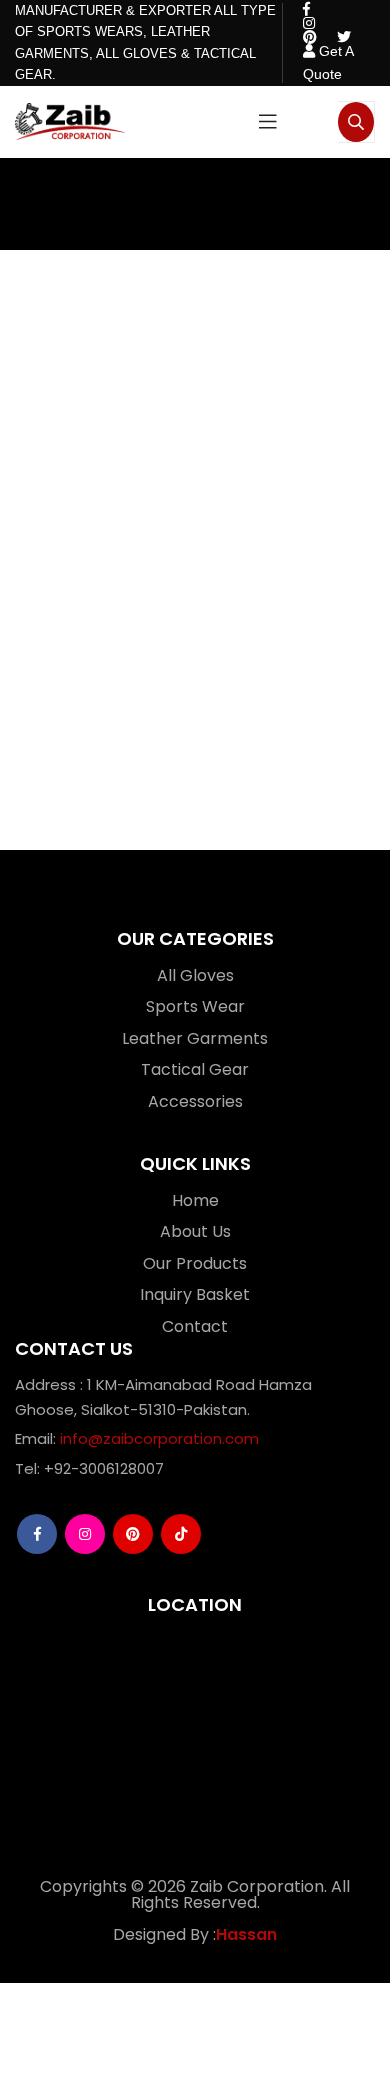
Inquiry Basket (195, 1294)
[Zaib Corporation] (70, 121)
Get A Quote (328, 62)
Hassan (246, 1935)
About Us (195, 1231)
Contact (195, 1326)
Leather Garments (195, 1038)
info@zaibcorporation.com (159, 1438)
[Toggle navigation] (268, 122)
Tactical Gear (195, 1069)
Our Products (195, 1263)
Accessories (195, 1101)
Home (195, 1200)
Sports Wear (195, 1006)
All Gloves (195, 975)
